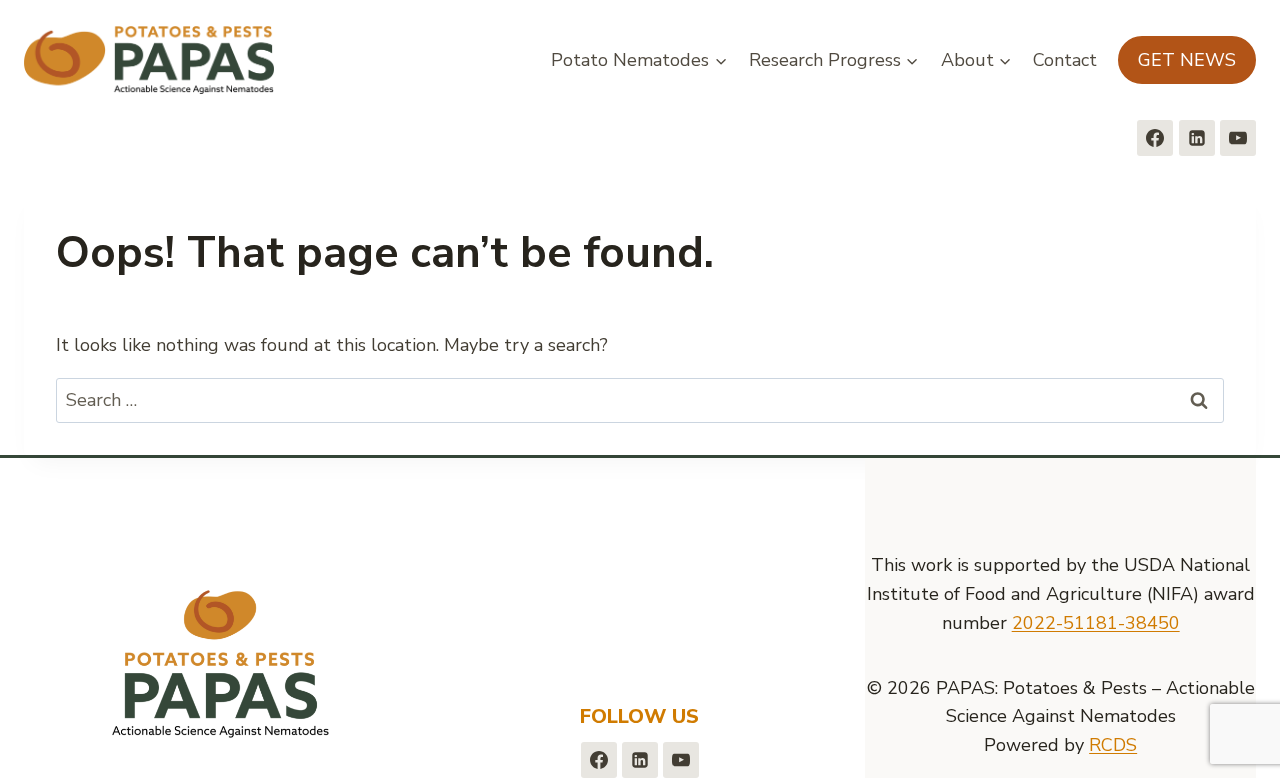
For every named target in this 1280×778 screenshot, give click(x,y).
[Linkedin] (1197, 138)
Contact (1065, 60)
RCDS (1113, 745)
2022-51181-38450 (1096, 623)
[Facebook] (1155, 138)
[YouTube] (1238, 138)
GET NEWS (1187, 60)
